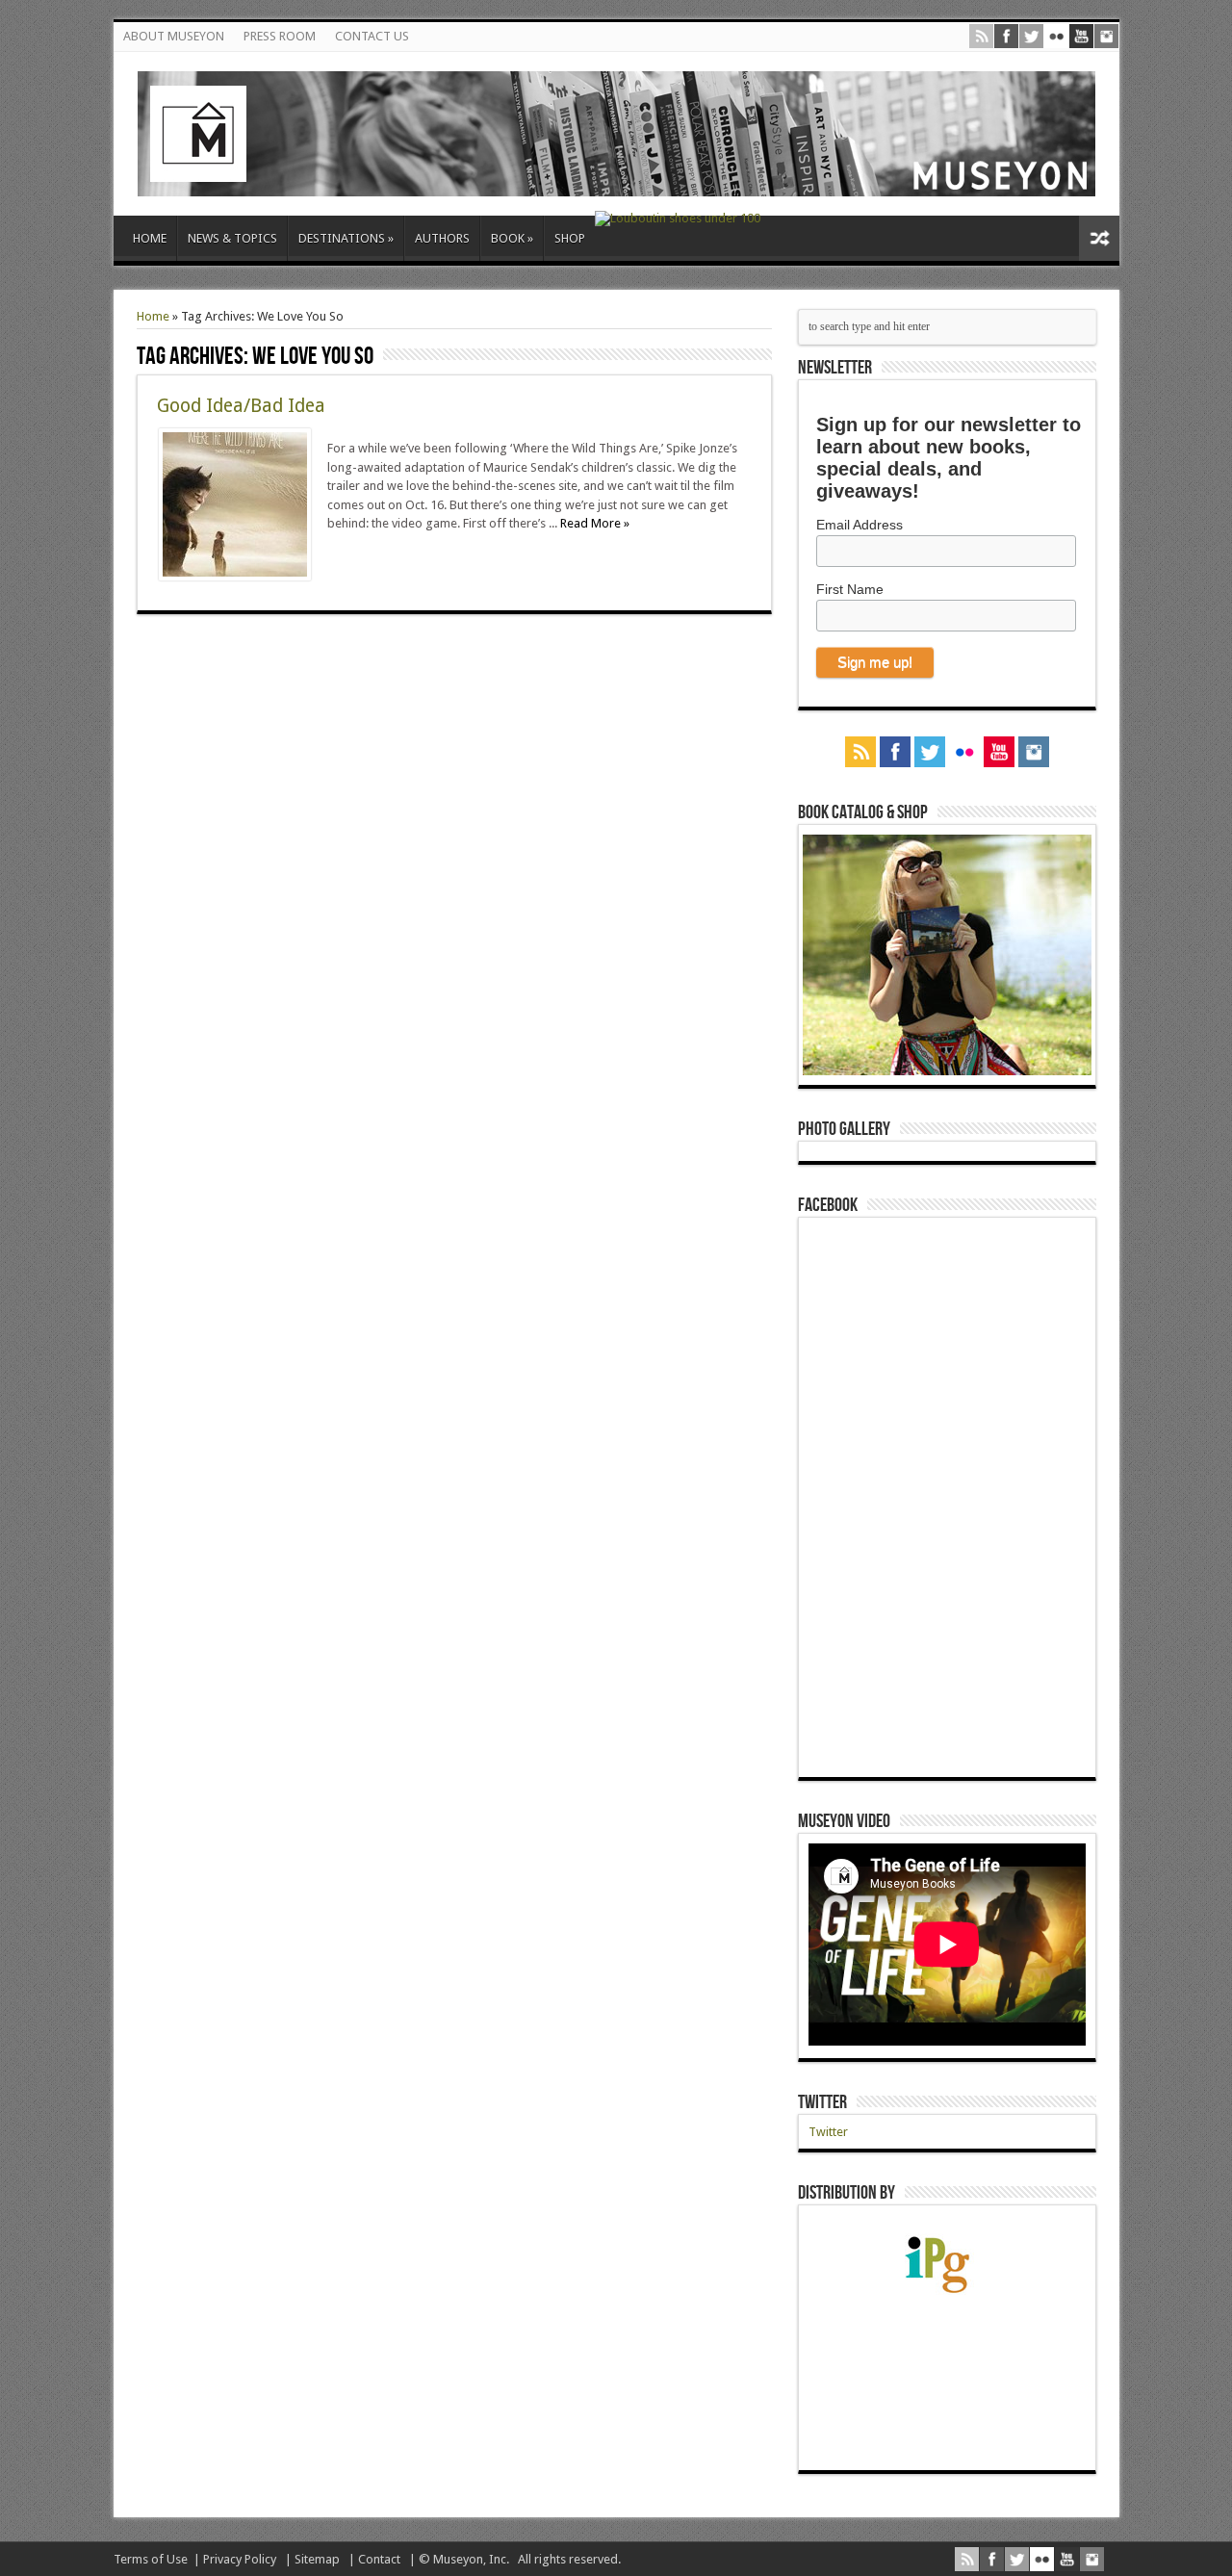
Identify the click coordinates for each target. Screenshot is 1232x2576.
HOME (150, 238)
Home (153, 316)
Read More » (595, 523)
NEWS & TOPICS (232, 238)
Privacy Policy (240, 2559)
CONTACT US (372, 36)
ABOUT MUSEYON (174, 36)
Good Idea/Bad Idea (241, 406)
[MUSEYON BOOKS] (616, 182)
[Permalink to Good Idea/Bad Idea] (235, 576)
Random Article (1099, 238)
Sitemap (317, 2559)
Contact (379, 2559)
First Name (850, 589)
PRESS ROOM (280, 36)
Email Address (860, 525)
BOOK (512, 238)
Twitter (822, 2102)
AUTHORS (442, 238)
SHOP (570, 238)
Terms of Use (151, 2559)
